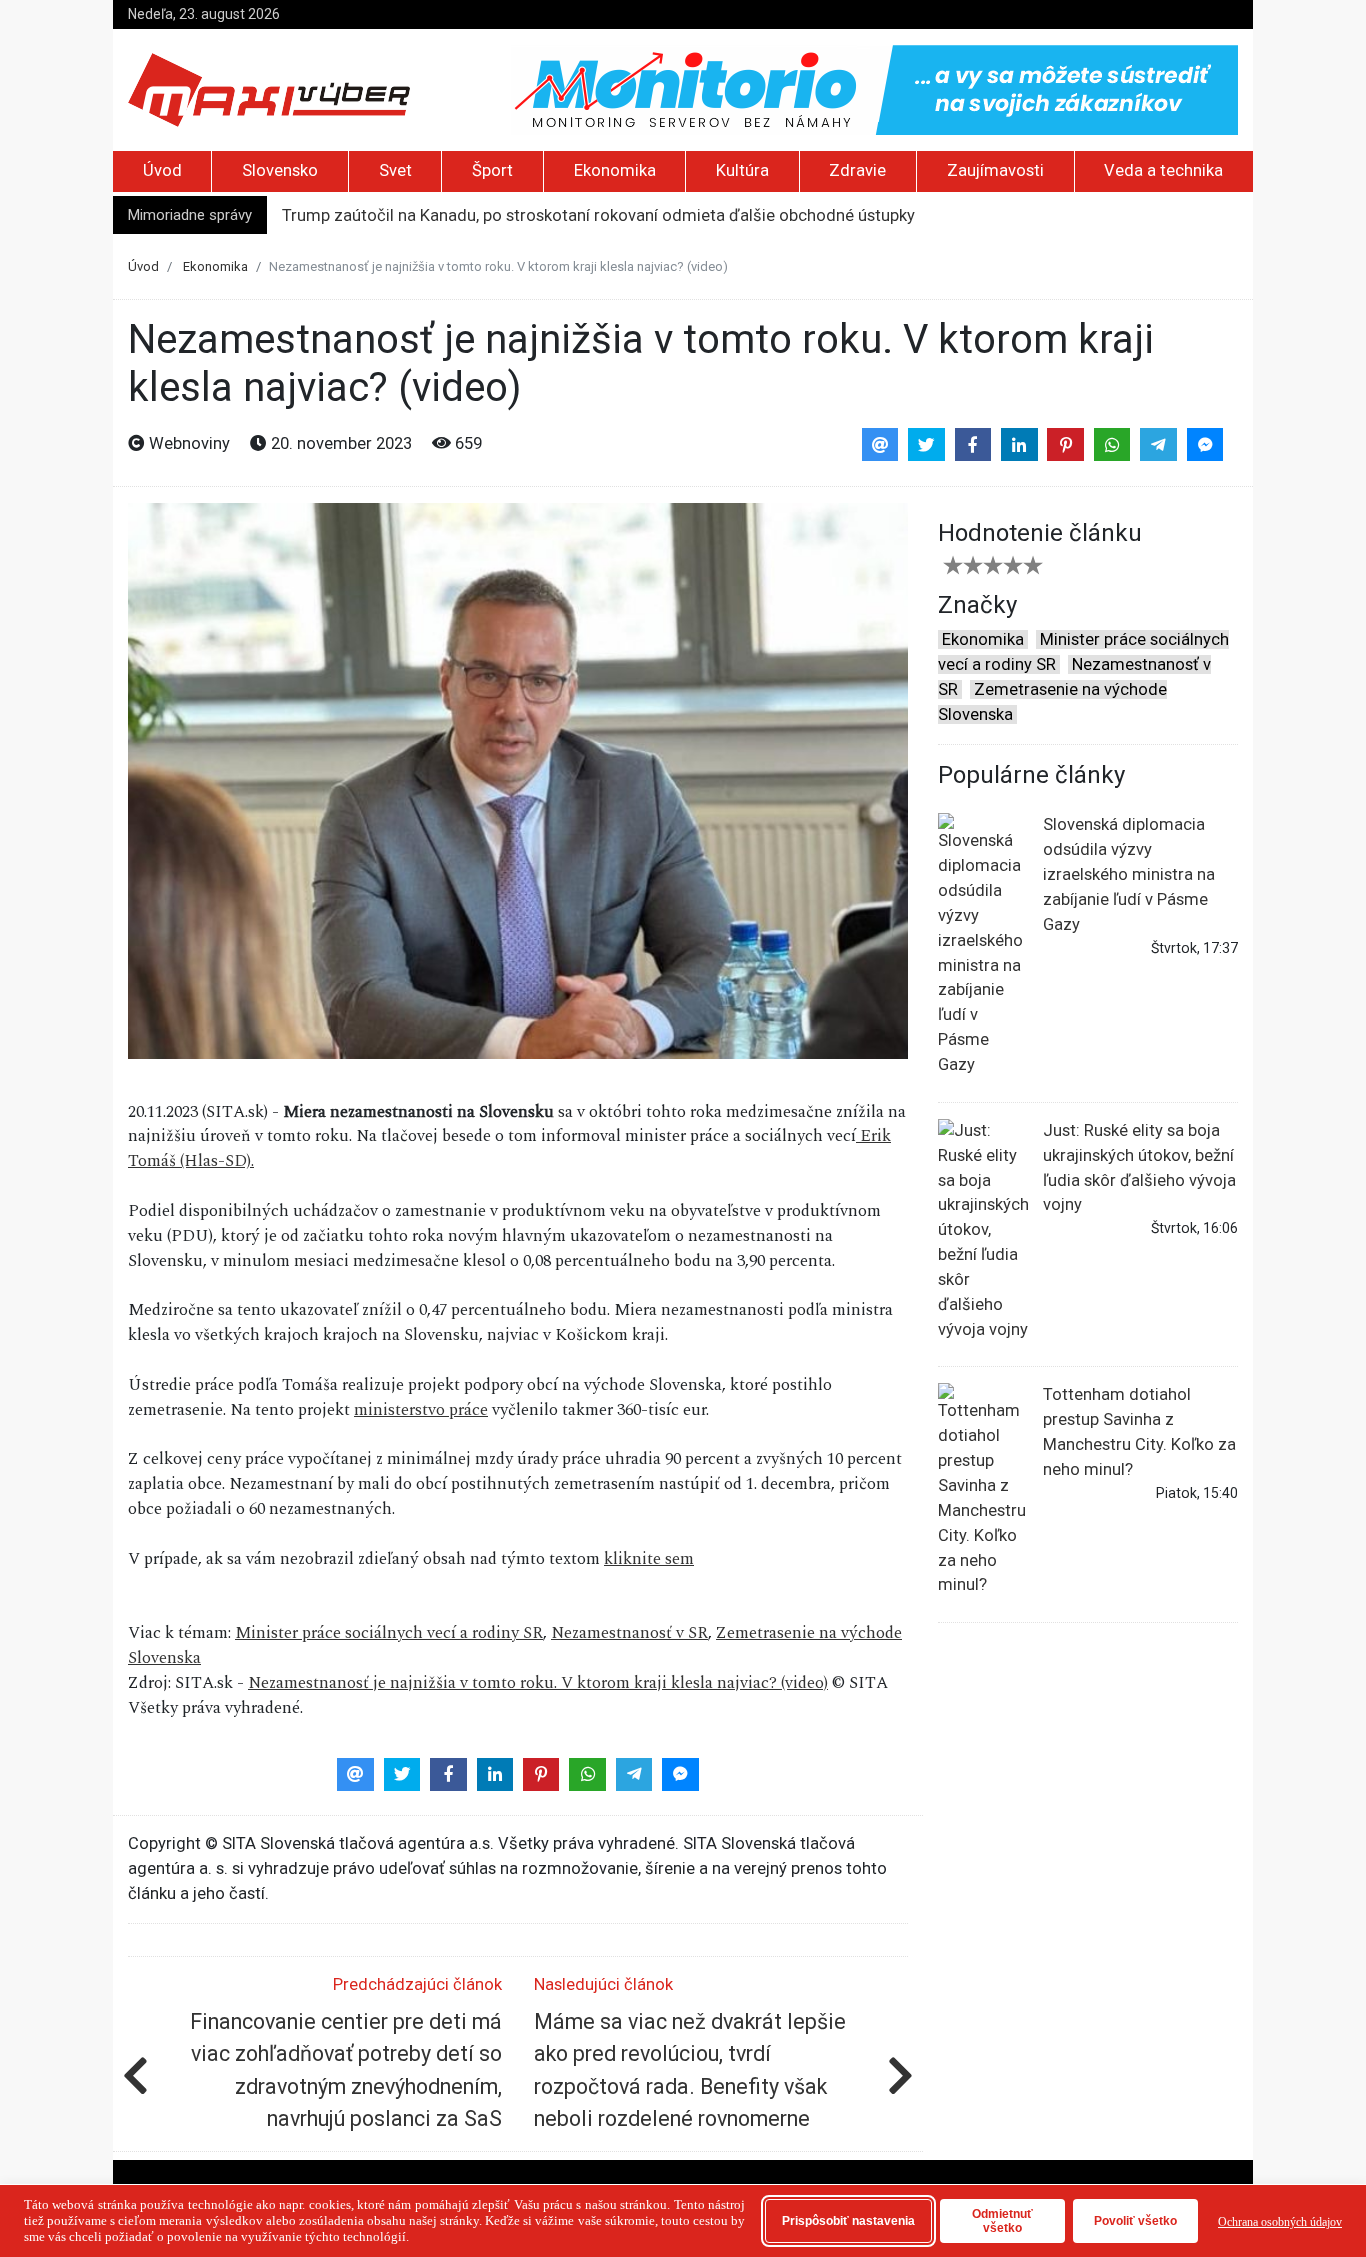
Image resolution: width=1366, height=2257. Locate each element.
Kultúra (742, 170)
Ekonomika (615, 170)
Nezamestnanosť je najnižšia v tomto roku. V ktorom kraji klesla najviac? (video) (538, 1683)
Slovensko (280, 170)
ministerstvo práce (421, 1410)
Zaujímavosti (995, 170)
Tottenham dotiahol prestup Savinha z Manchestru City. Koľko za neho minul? (1139, 1432)
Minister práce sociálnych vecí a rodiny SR (389, 1633)
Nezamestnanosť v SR (629, 1633)
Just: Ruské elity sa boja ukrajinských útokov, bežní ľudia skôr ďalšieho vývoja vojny (1139, 1168)
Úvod (162, 170)
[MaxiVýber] (269, 88)
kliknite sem (649, 1559)
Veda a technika (1163, 170)
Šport (492, 170)
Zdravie (857, 170)
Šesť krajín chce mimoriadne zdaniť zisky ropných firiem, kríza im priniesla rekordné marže (616, 215)
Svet (395, 170)
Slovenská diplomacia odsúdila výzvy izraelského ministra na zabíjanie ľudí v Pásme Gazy (1129, 874)
